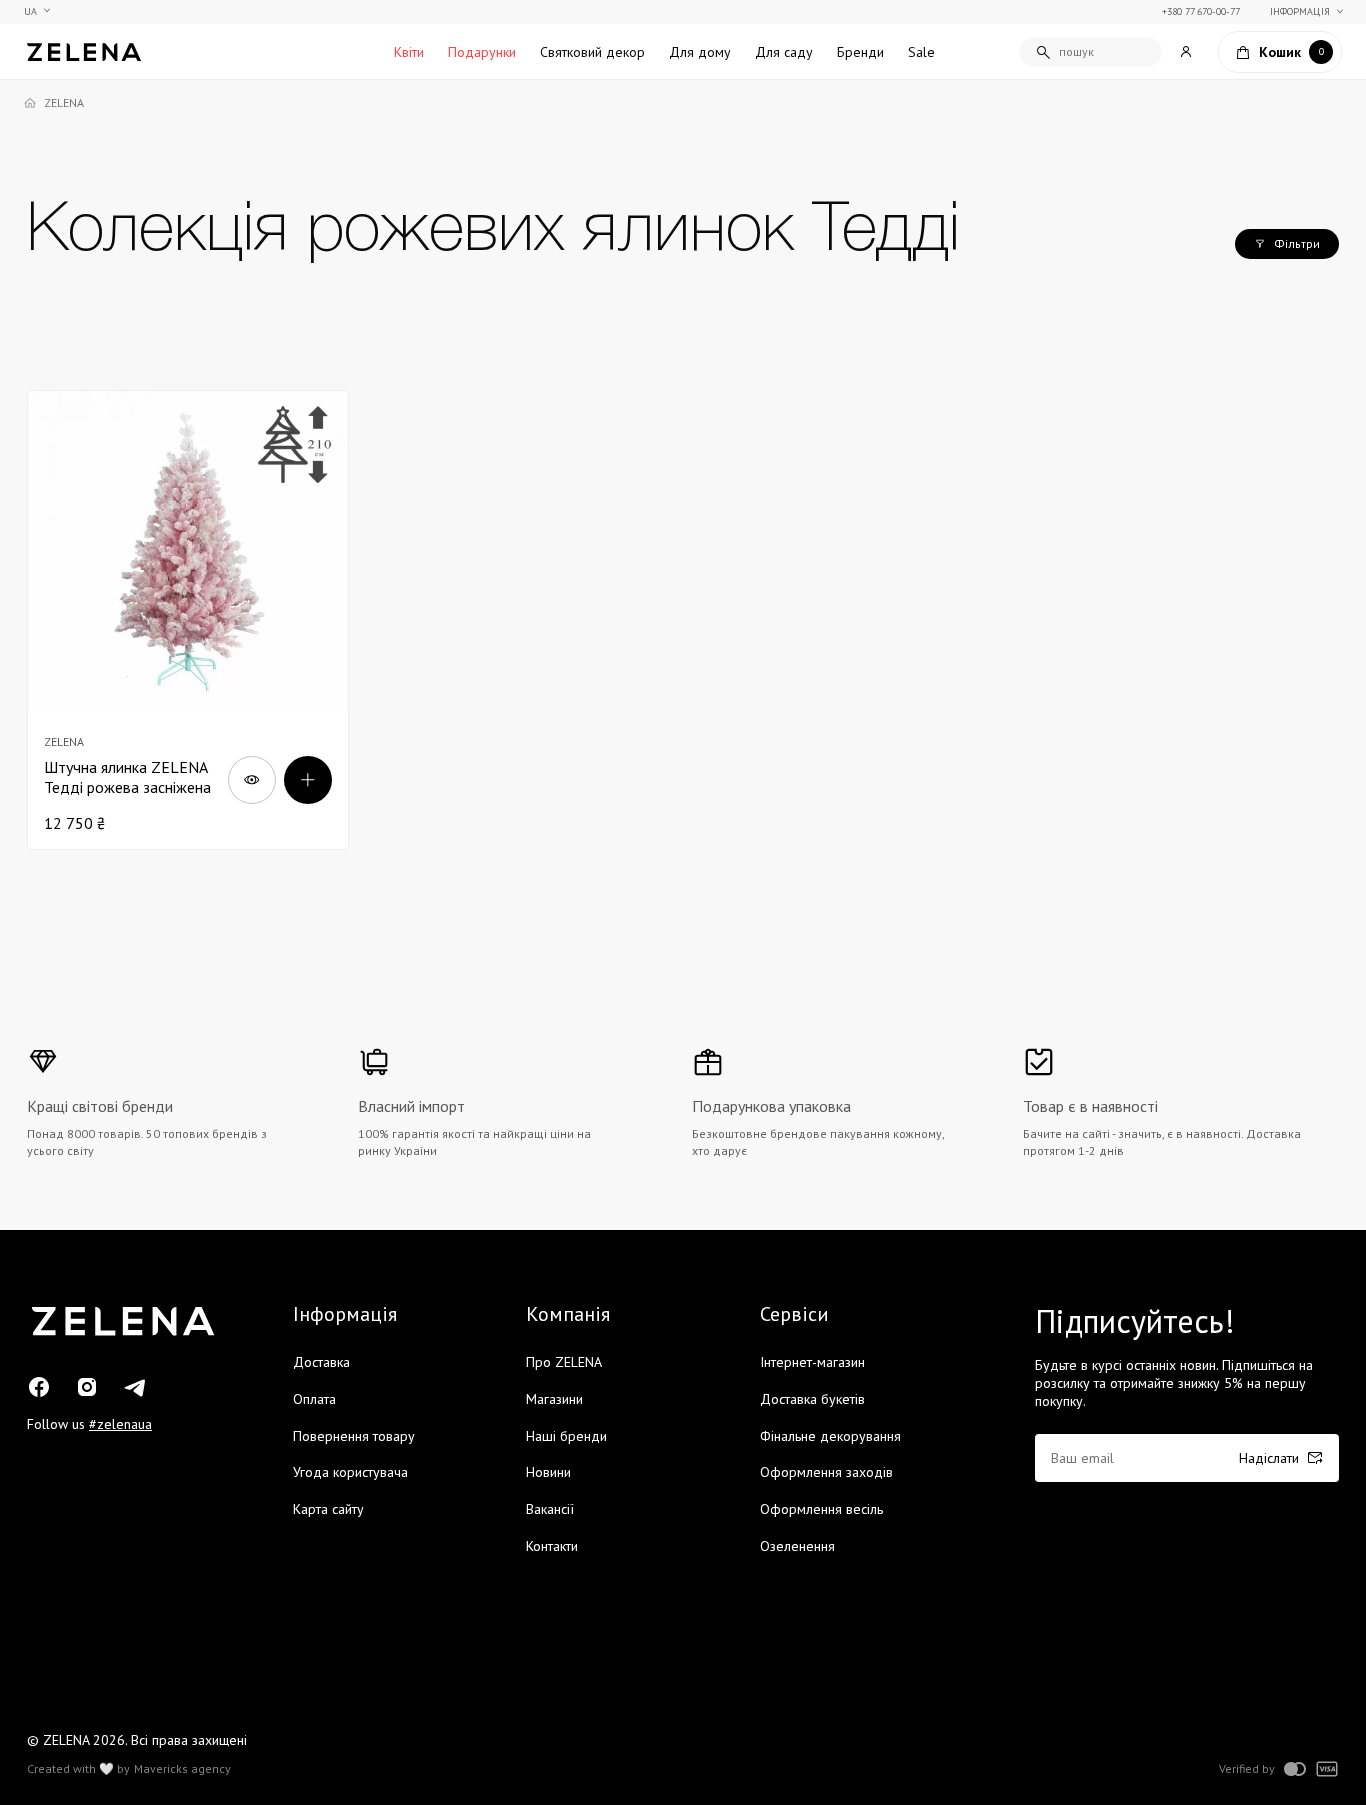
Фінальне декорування (830, 1436)
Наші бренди (566, 1436)
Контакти (552, 1546)
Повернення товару (354, 1436)
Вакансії (550, 1509)
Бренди (860, 52)
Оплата (314, 1399)
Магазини (554, 1399)
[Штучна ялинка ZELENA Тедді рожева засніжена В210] (188, 620)
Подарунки (482, 52)
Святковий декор (592, 52)
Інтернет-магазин (812, 1362)
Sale (921, 52)
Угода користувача (350, 1472)
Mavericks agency (182, 1769)
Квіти (409, 52)
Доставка (321, 1362)
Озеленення (797, 1546)
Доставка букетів (812, 1399)
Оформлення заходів (826, 1472)
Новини (548, 1472)
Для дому (700, 52)
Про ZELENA (564, 1362)
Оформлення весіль (821, 1509)
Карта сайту (328, 1509)
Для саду (784, 52)
